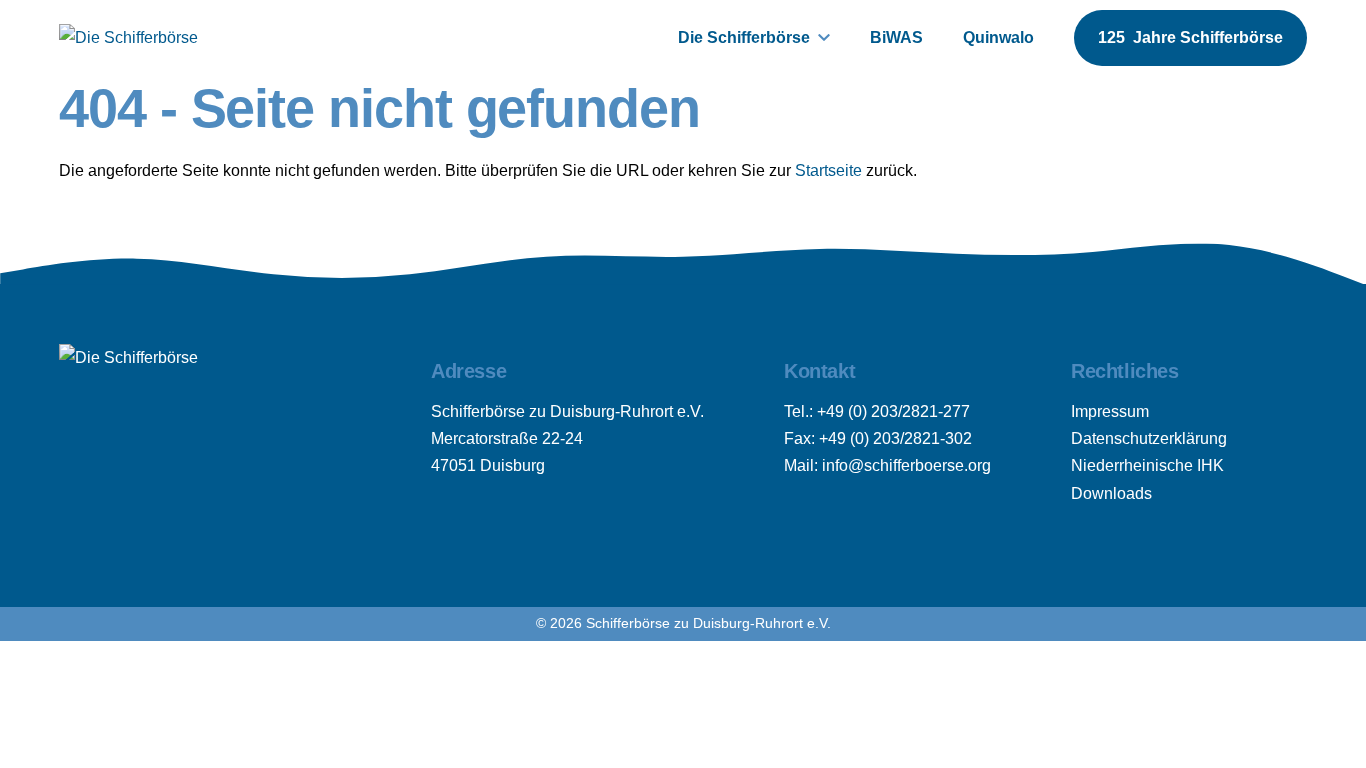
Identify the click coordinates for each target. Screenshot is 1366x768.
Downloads (1111, 493)
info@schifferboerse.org (906, 465)
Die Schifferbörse (744, 37)
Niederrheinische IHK (1147, 465)
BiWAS (896, 37)
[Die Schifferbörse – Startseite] (128, 37)
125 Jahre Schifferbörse (1190, 37)
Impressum (1110, 411)
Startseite (828, 170)
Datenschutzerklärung (1149, 438)
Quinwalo (998, 37)
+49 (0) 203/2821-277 (893, 411)
